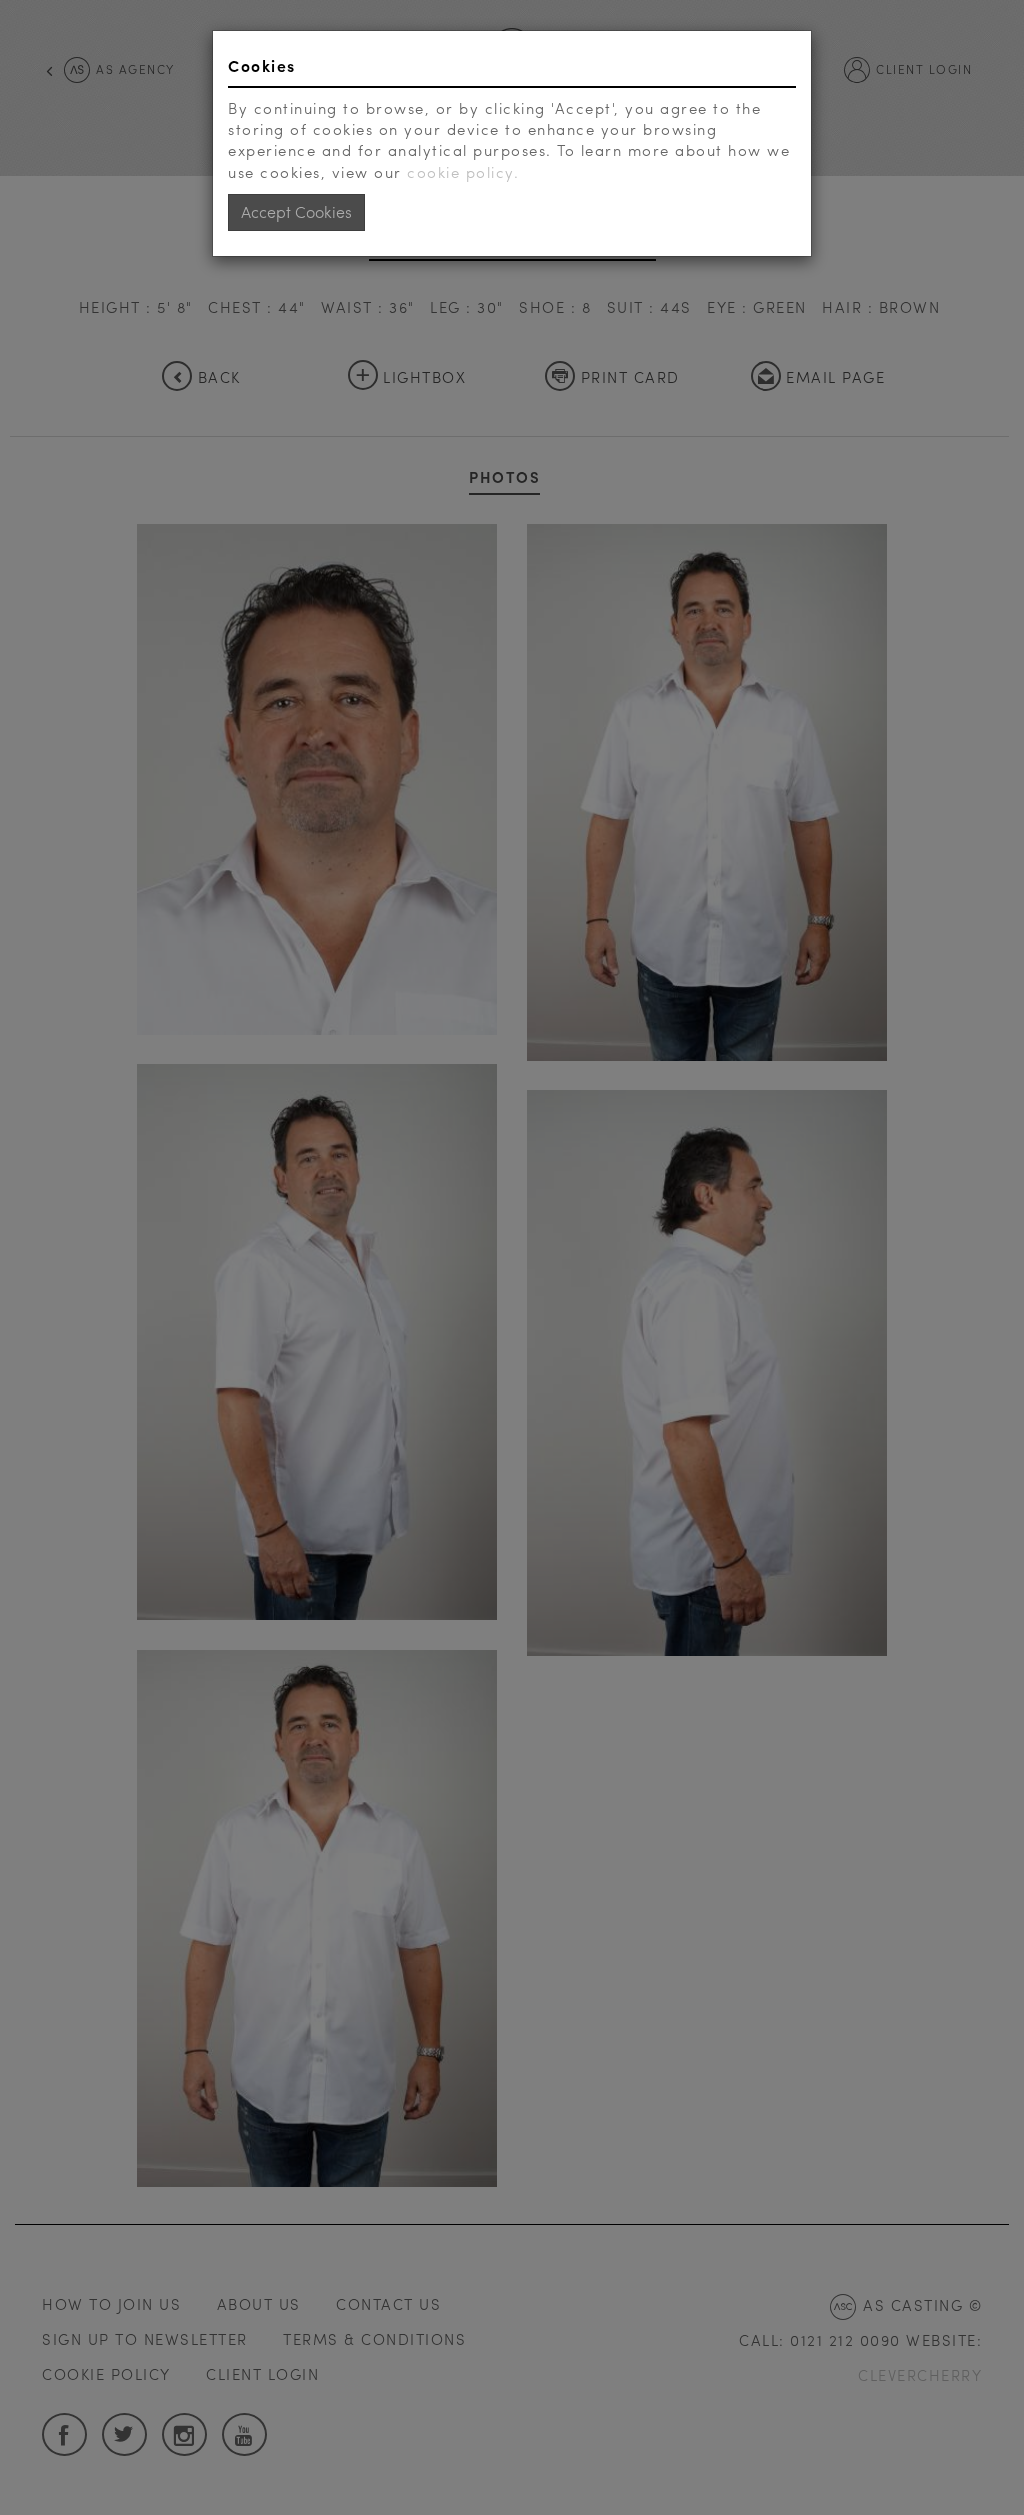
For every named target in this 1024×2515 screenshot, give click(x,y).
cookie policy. (463, 172)
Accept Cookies (296, 211)
